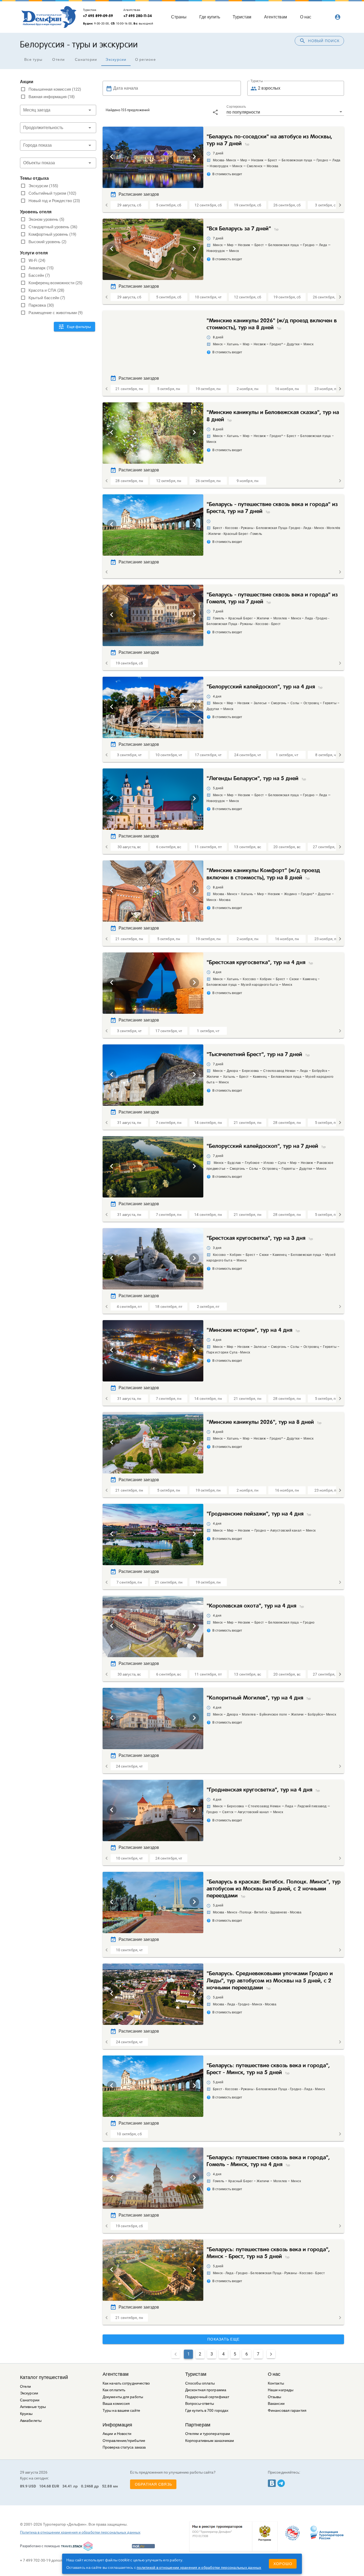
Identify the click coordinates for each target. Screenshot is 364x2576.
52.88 (107, 2486)
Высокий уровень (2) (47, 242)
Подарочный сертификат (207, 2397)
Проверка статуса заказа (124, 2447)
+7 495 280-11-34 (138, 16)
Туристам (196, 2374)
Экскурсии (29, 2393)
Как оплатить (114, 2390)
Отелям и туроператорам (208, 2434)
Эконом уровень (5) (46, 219)
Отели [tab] (58, 59)
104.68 (45, 2486)
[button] (58, 110)
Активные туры (33, 2407)
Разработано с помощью (40, 2546)
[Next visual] (194, 157)
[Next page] (271, 2354)
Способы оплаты (200, 2383)
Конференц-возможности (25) (55, 283)
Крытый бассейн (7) (47, 298)
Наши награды (281, 2390)
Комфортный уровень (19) (52, 234)
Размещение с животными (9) (56, 313)
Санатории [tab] (86, 59)
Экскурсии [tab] (116, 59)
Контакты (276, 2383)
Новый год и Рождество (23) (54, 201)
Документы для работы (123, 2397)
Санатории (30, 2400)
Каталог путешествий (44, 2377)
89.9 (24, 2486)
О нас (274, 2374)
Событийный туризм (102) (52, 193)
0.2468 (87, 2486)
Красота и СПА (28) (46, 290)
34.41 (67, 2486)
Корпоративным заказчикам (210, 2441)
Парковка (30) (41, 305)
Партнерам (198, 2425)
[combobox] (58, 145)
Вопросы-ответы (200, 2404)
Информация (117, 2425)
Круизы (26, 2414)
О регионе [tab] (145, 59)
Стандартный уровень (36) (53, 227)
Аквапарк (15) (41, 268)
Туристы (257, 81)
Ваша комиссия (116, 2404)
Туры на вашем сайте (121, 2411)
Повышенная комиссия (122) (55, 89)
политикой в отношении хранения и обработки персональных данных (199, 2567)
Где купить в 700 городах (207, 2411)
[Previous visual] (112, 157)
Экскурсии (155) (43, 186)
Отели (26, 2387)
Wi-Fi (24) (37, 261)
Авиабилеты (31, 2421)
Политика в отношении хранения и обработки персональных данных (80, 2532)
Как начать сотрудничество (126, 2383)
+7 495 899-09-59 (98, 16)
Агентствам (116, 2374)
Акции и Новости (117, 2434)
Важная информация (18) (52, 97)
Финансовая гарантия (287, 2411)
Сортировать (236, 107)
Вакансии (276, 2404)
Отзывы (275, 2397)
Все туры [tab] (33, 59)
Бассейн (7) (39, 275)
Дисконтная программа (206, 2390)
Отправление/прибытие (124, 2441)
